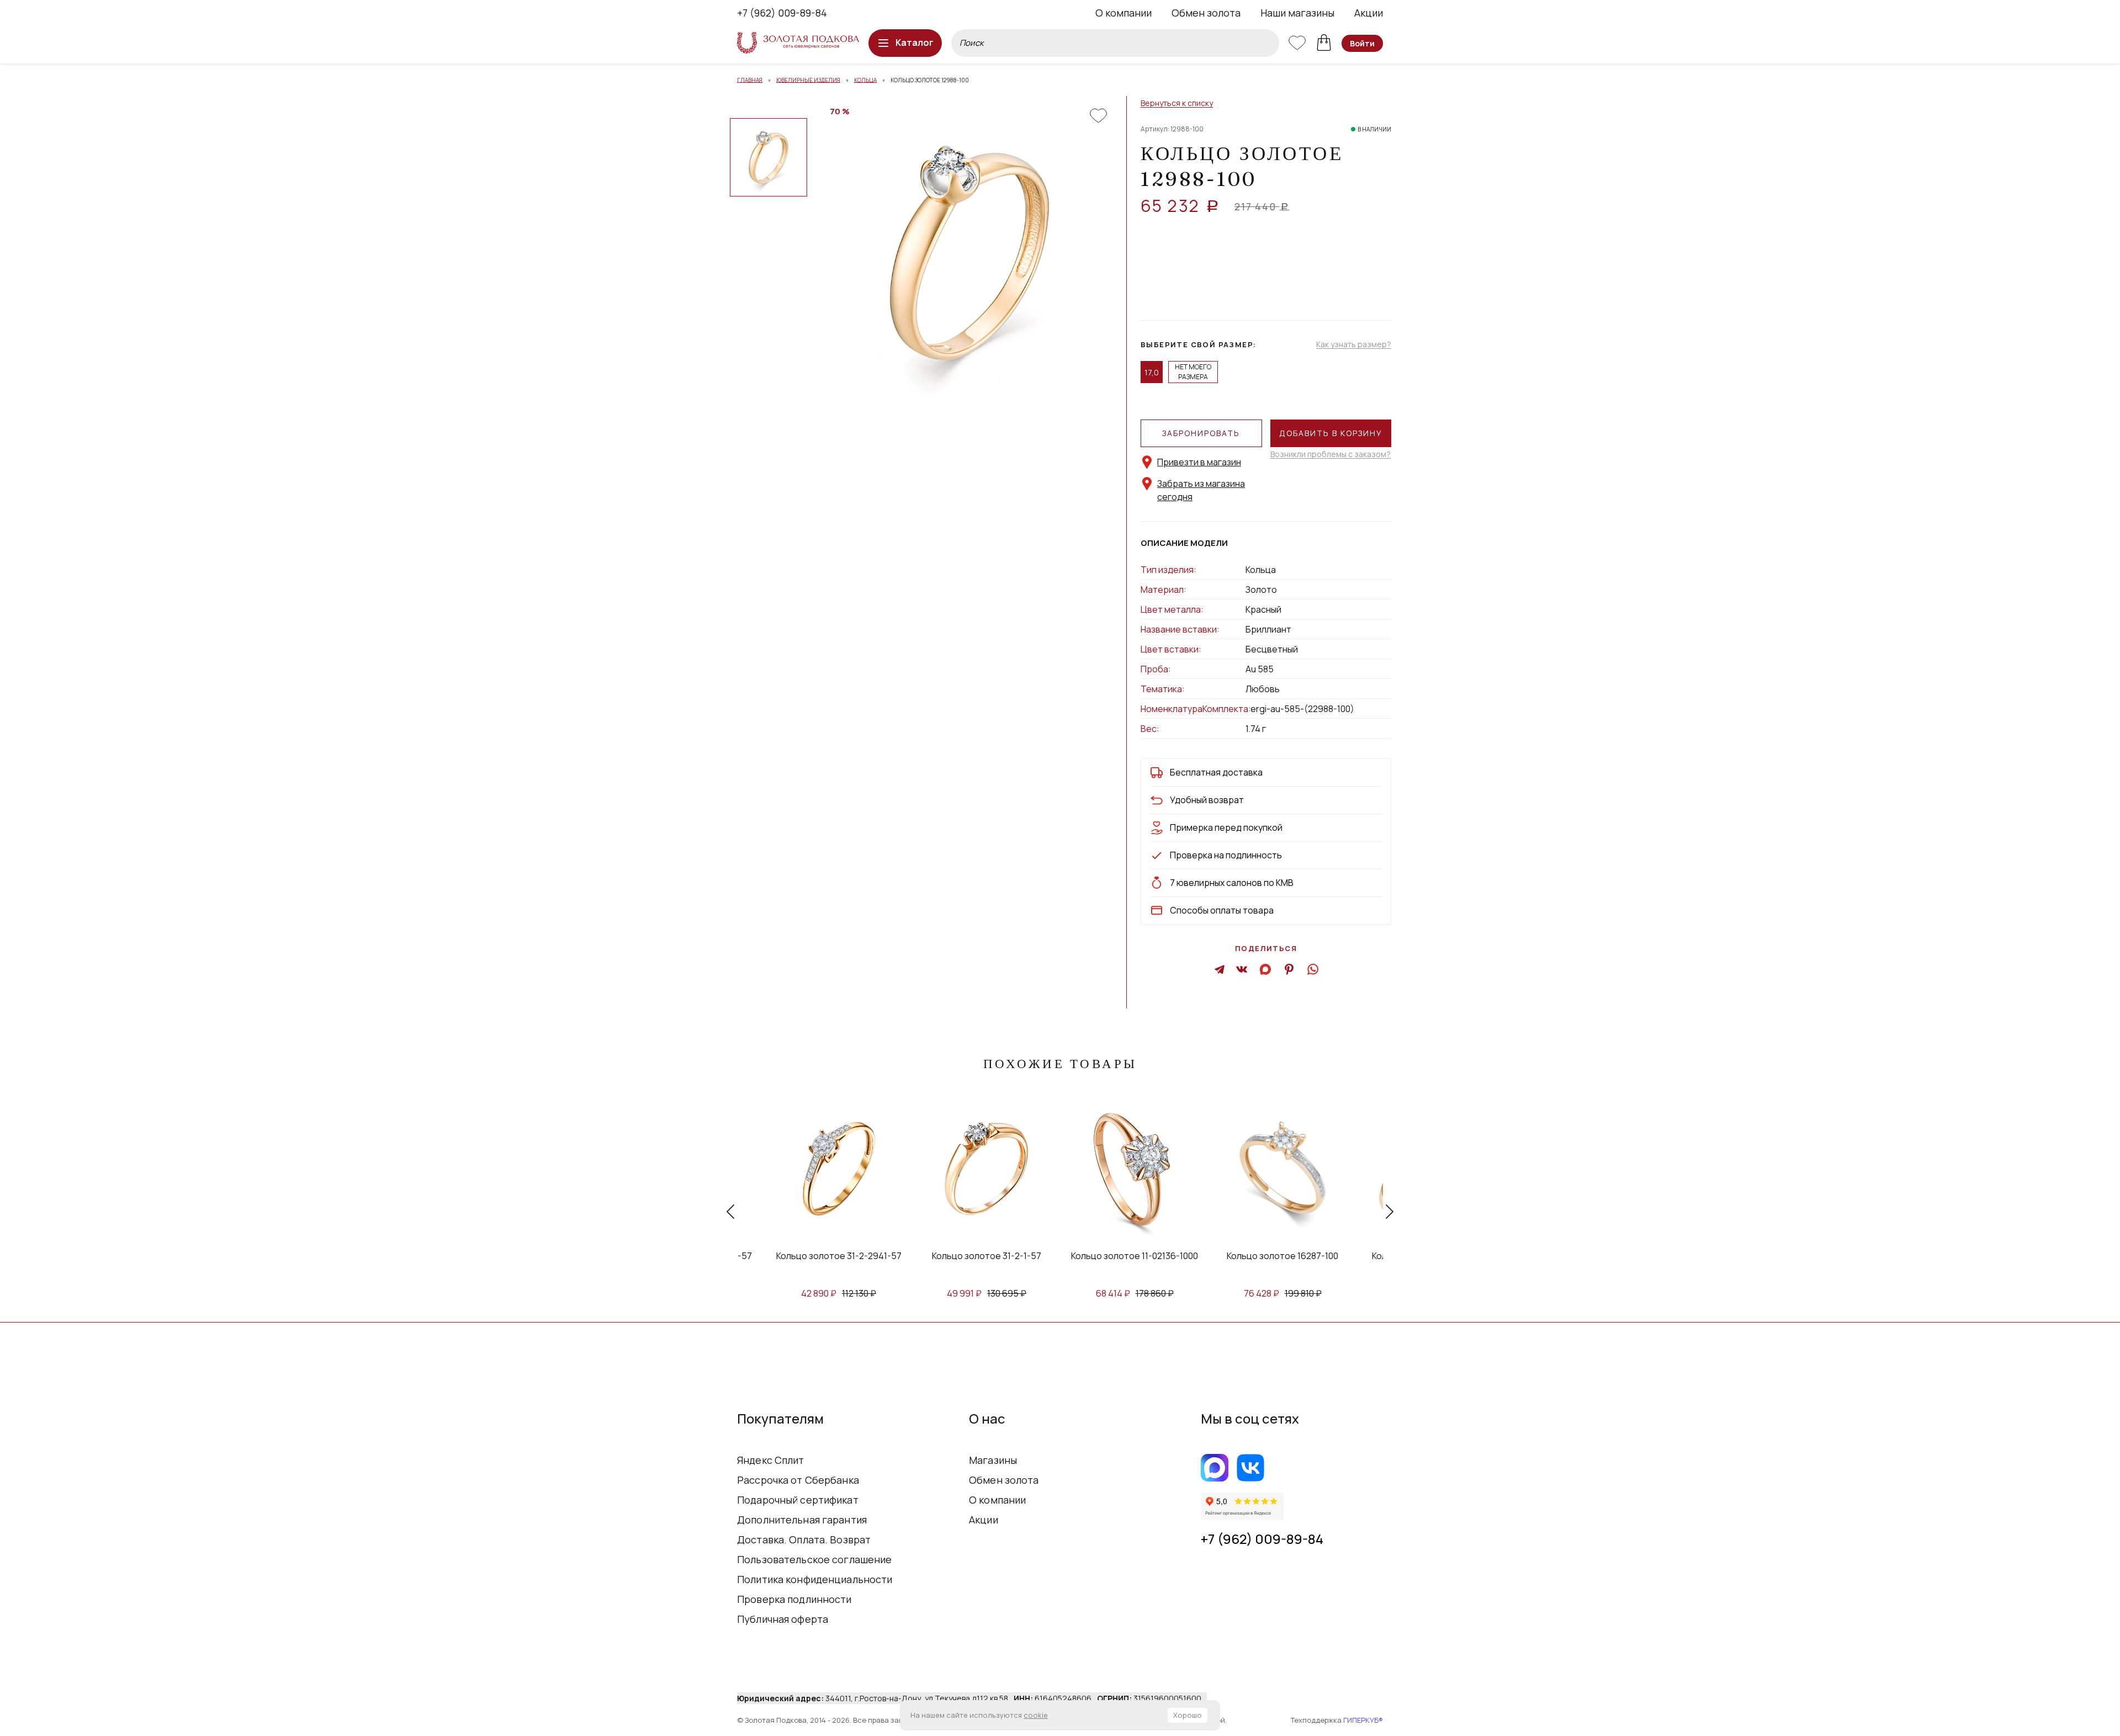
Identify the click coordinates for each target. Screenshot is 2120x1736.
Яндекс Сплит (771, 1460)
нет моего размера (1193, 372)
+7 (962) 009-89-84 (782, 13)
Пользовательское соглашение (815, 1559)
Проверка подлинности (794, 1599)
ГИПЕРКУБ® (1363, 1720)
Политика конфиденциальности (815, 1579)
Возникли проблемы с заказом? (1331, 455)
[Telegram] (1220, 969)
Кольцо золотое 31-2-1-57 (987, 1256)
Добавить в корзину (1331, 433)
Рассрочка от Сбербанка (798, 1480)
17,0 (1152, 372)
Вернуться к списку (1177, 103)
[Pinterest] (1289, 969)
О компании (1123, 13)
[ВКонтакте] (1242, 969)
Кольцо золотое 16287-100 (1282, 1256)
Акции (1369, 13)
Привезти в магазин (1199, 462)
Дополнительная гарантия (802, 1520)
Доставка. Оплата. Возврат (804, 1539)
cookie (1036, 1715)
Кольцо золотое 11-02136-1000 (1135, 1256)
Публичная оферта (783, 1619)
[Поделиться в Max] (1266, 969)
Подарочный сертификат (798, 1500)
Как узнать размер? (1354, 345)
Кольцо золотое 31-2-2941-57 (839, 1256)
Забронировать (1201, 433)
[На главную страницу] (798, 43)
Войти (1362, 43)
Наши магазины (1297, 13)
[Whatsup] (1312, 969)
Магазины (993, 1460)
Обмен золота (1206, 13)
